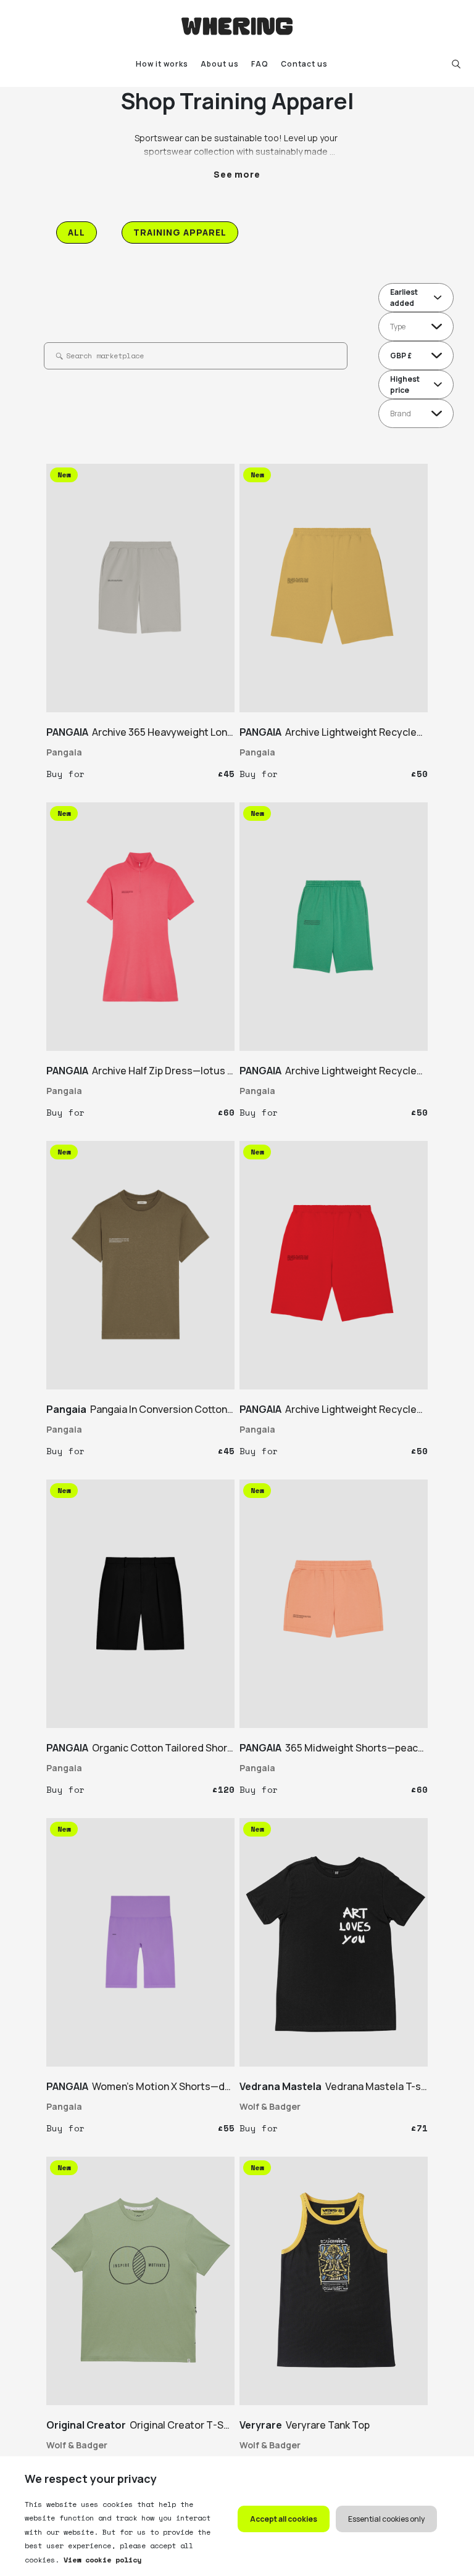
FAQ (260, 64)
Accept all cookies (284, 2519)
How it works (162, 64)
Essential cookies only (386, 2519)
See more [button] (237, 174)
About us (220, 64)
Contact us (304, 64)
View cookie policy (100, 2560)
